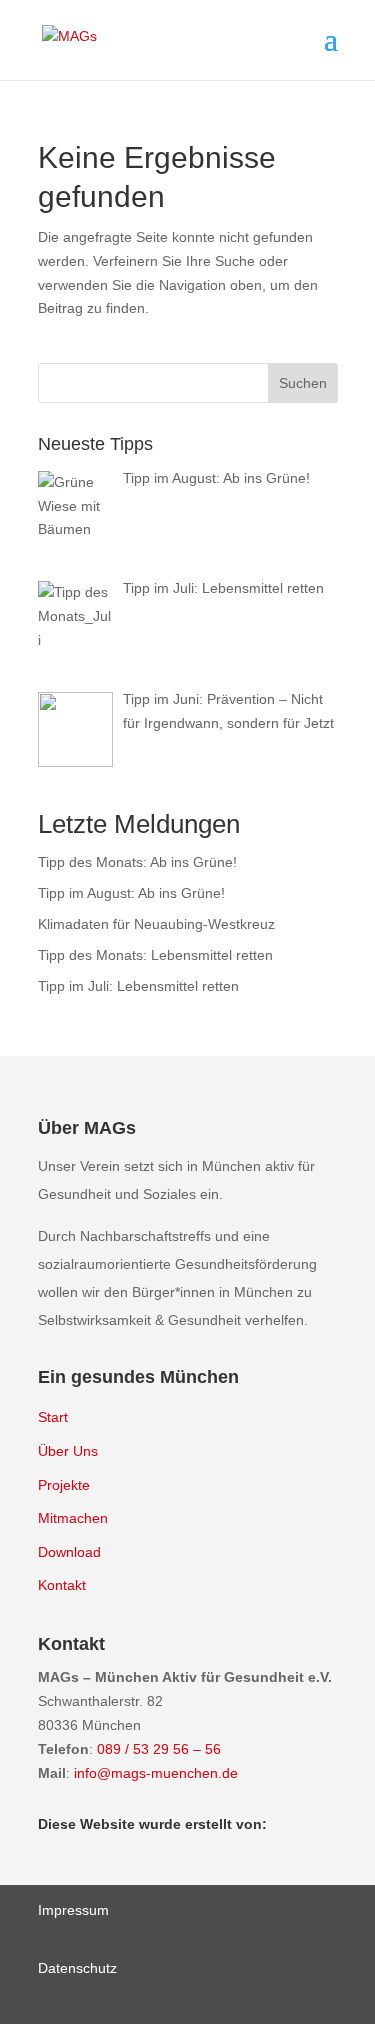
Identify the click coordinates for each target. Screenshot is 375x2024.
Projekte (64, 1485)
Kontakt (62, 1585)
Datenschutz (77, 1968)
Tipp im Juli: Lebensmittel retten (138, 986)
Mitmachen (73, 1518)
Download (69, 1552)
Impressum (73, 1910)
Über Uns (68, 1451)
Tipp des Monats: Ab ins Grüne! (137, 862)
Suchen (303, 383)
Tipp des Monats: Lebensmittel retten (155, 955)
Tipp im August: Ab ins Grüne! (131, 893)
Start (53, 1417)
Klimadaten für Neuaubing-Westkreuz (156, 924)
